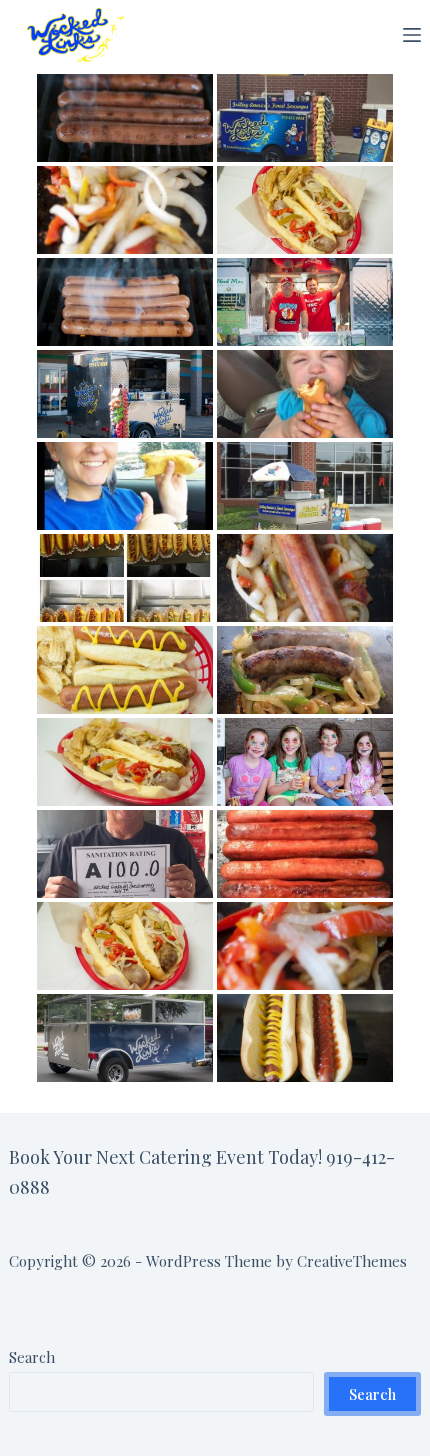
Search (32, 1357)
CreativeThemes (352, 1261)
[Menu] (412, 35)
